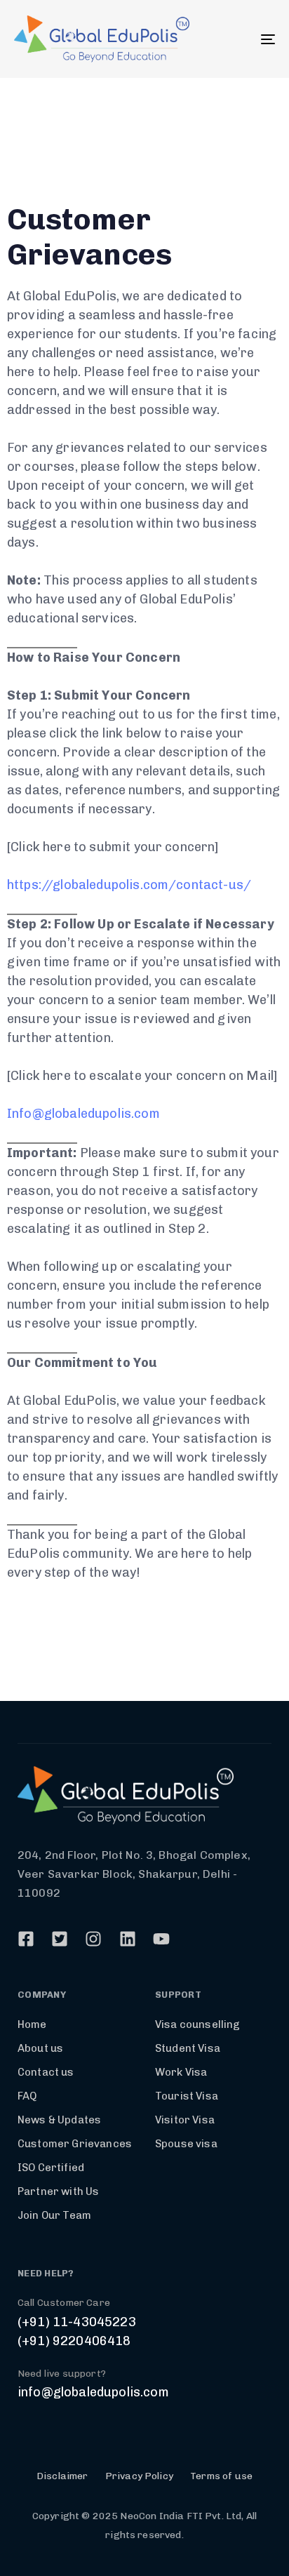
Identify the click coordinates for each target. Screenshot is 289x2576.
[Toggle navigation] (231, 39)
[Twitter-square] (60, 1939)
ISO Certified (51, 2168)
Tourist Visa (187, 2096)
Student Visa (188, 2048)
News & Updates (59, 2120)
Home (32, 2024)
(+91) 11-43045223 (77, 2322)
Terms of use (221, 2476)
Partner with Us (58, 2191)
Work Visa (181, 2072)
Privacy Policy (139, 2476)
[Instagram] (93, 1939)
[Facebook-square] (26, 1939)
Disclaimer (62, 2476)
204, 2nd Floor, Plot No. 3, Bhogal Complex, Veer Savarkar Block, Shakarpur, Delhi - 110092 (134, 1874)
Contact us (46, 2072)
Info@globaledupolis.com (83, 1114)
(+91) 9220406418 (74, 2341)
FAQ (27, 2096)
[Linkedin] (128, 1939)
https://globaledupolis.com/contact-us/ (129, 885)
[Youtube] (161, 1939)
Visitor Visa (185, 2120)
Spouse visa (186, 2144)
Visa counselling (198, 2024)
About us (40, 2048)
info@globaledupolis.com (93, 2392)
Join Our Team (54, 2215)
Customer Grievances (75, 2144)
